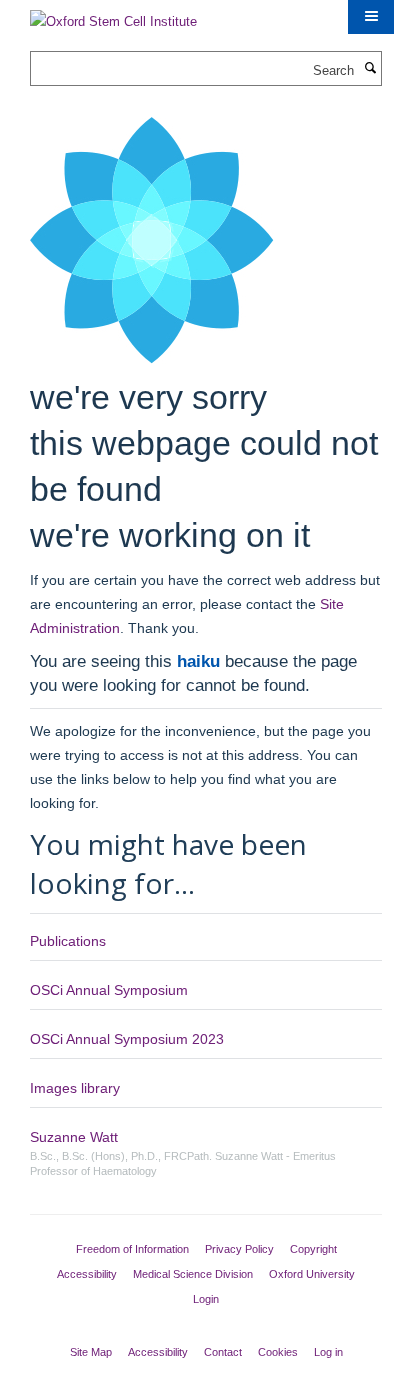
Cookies (278, 1352)
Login (206, 1299)
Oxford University (312, 1274)
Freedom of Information (132, 1249)
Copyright (313, 1249)
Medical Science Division (193, 1274)
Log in (328, 1352)
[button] (371, 17)
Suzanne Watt (74, 1137)
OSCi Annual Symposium (109, 990)
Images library (75, 1088)
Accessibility (87, 1274)
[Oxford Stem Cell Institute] (113, 15)
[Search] (370, 69)
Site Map (91, 1352)
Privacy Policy (239, 1249)
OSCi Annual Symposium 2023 (127, 1039)
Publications (68, 941)
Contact (223, 1352)
